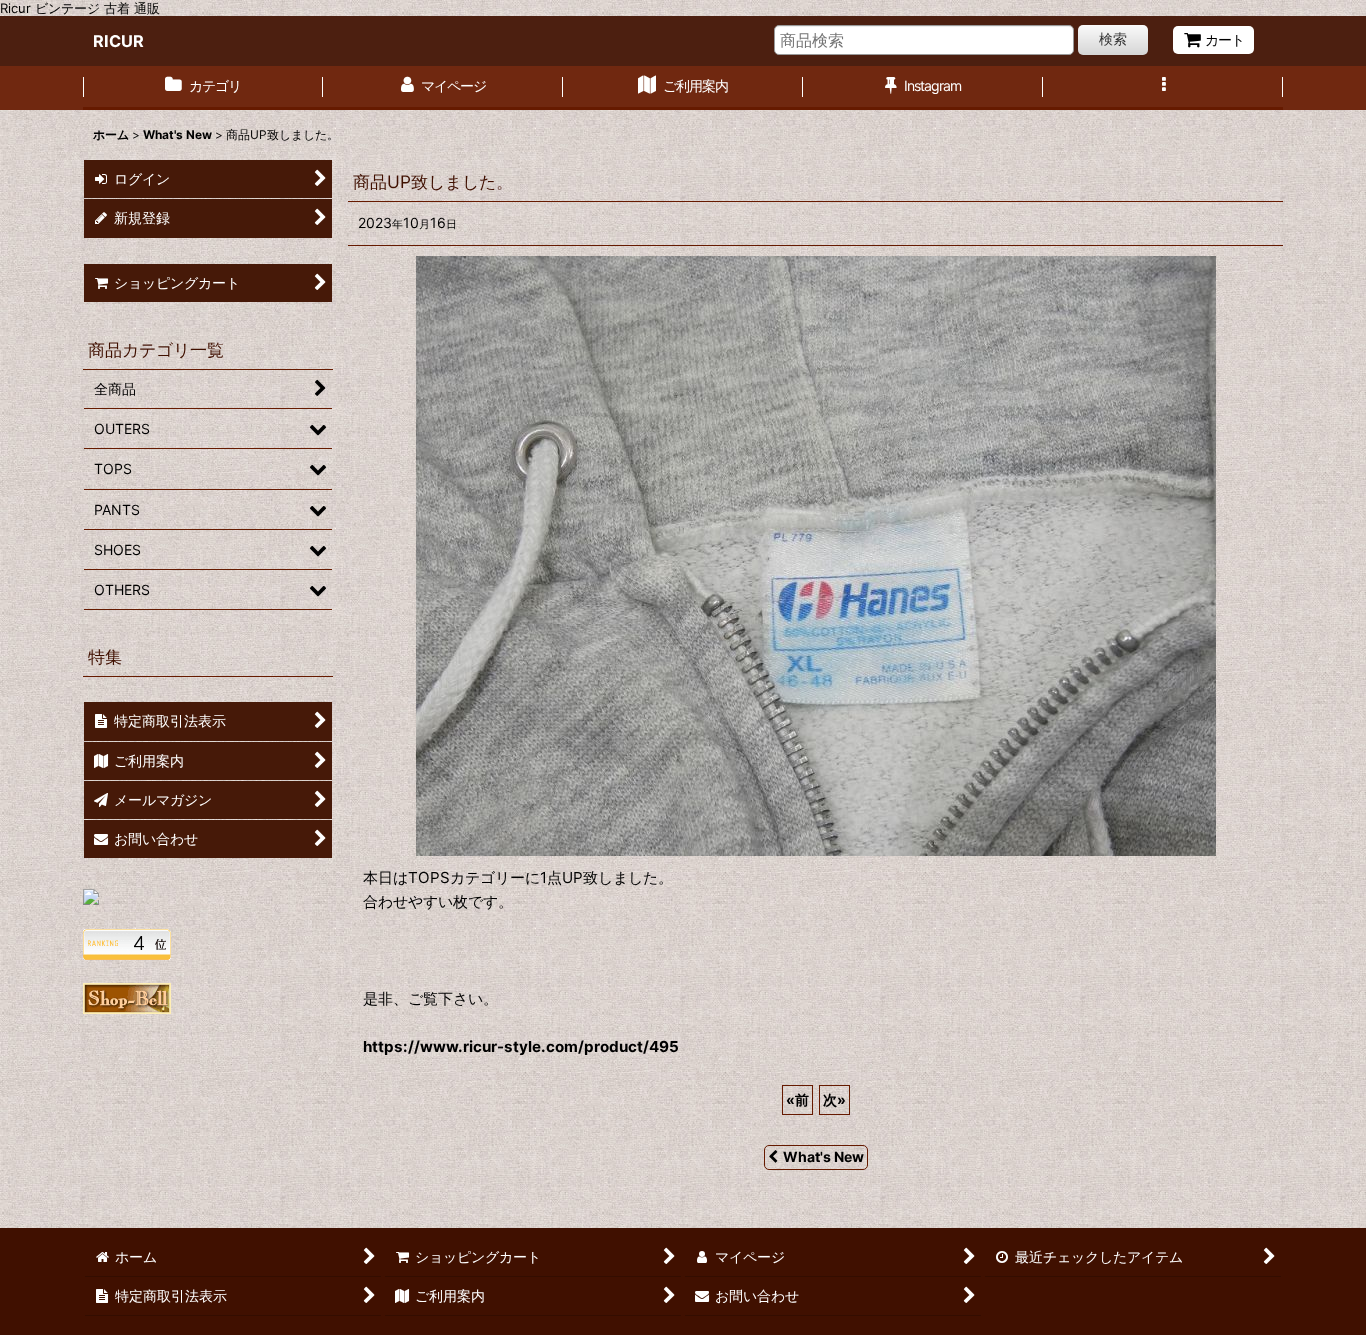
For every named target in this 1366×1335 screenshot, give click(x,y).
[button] (1163, 88)
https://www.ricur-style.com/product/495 (521, 1046)
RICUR (118, 41)
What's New (823, 1156)
